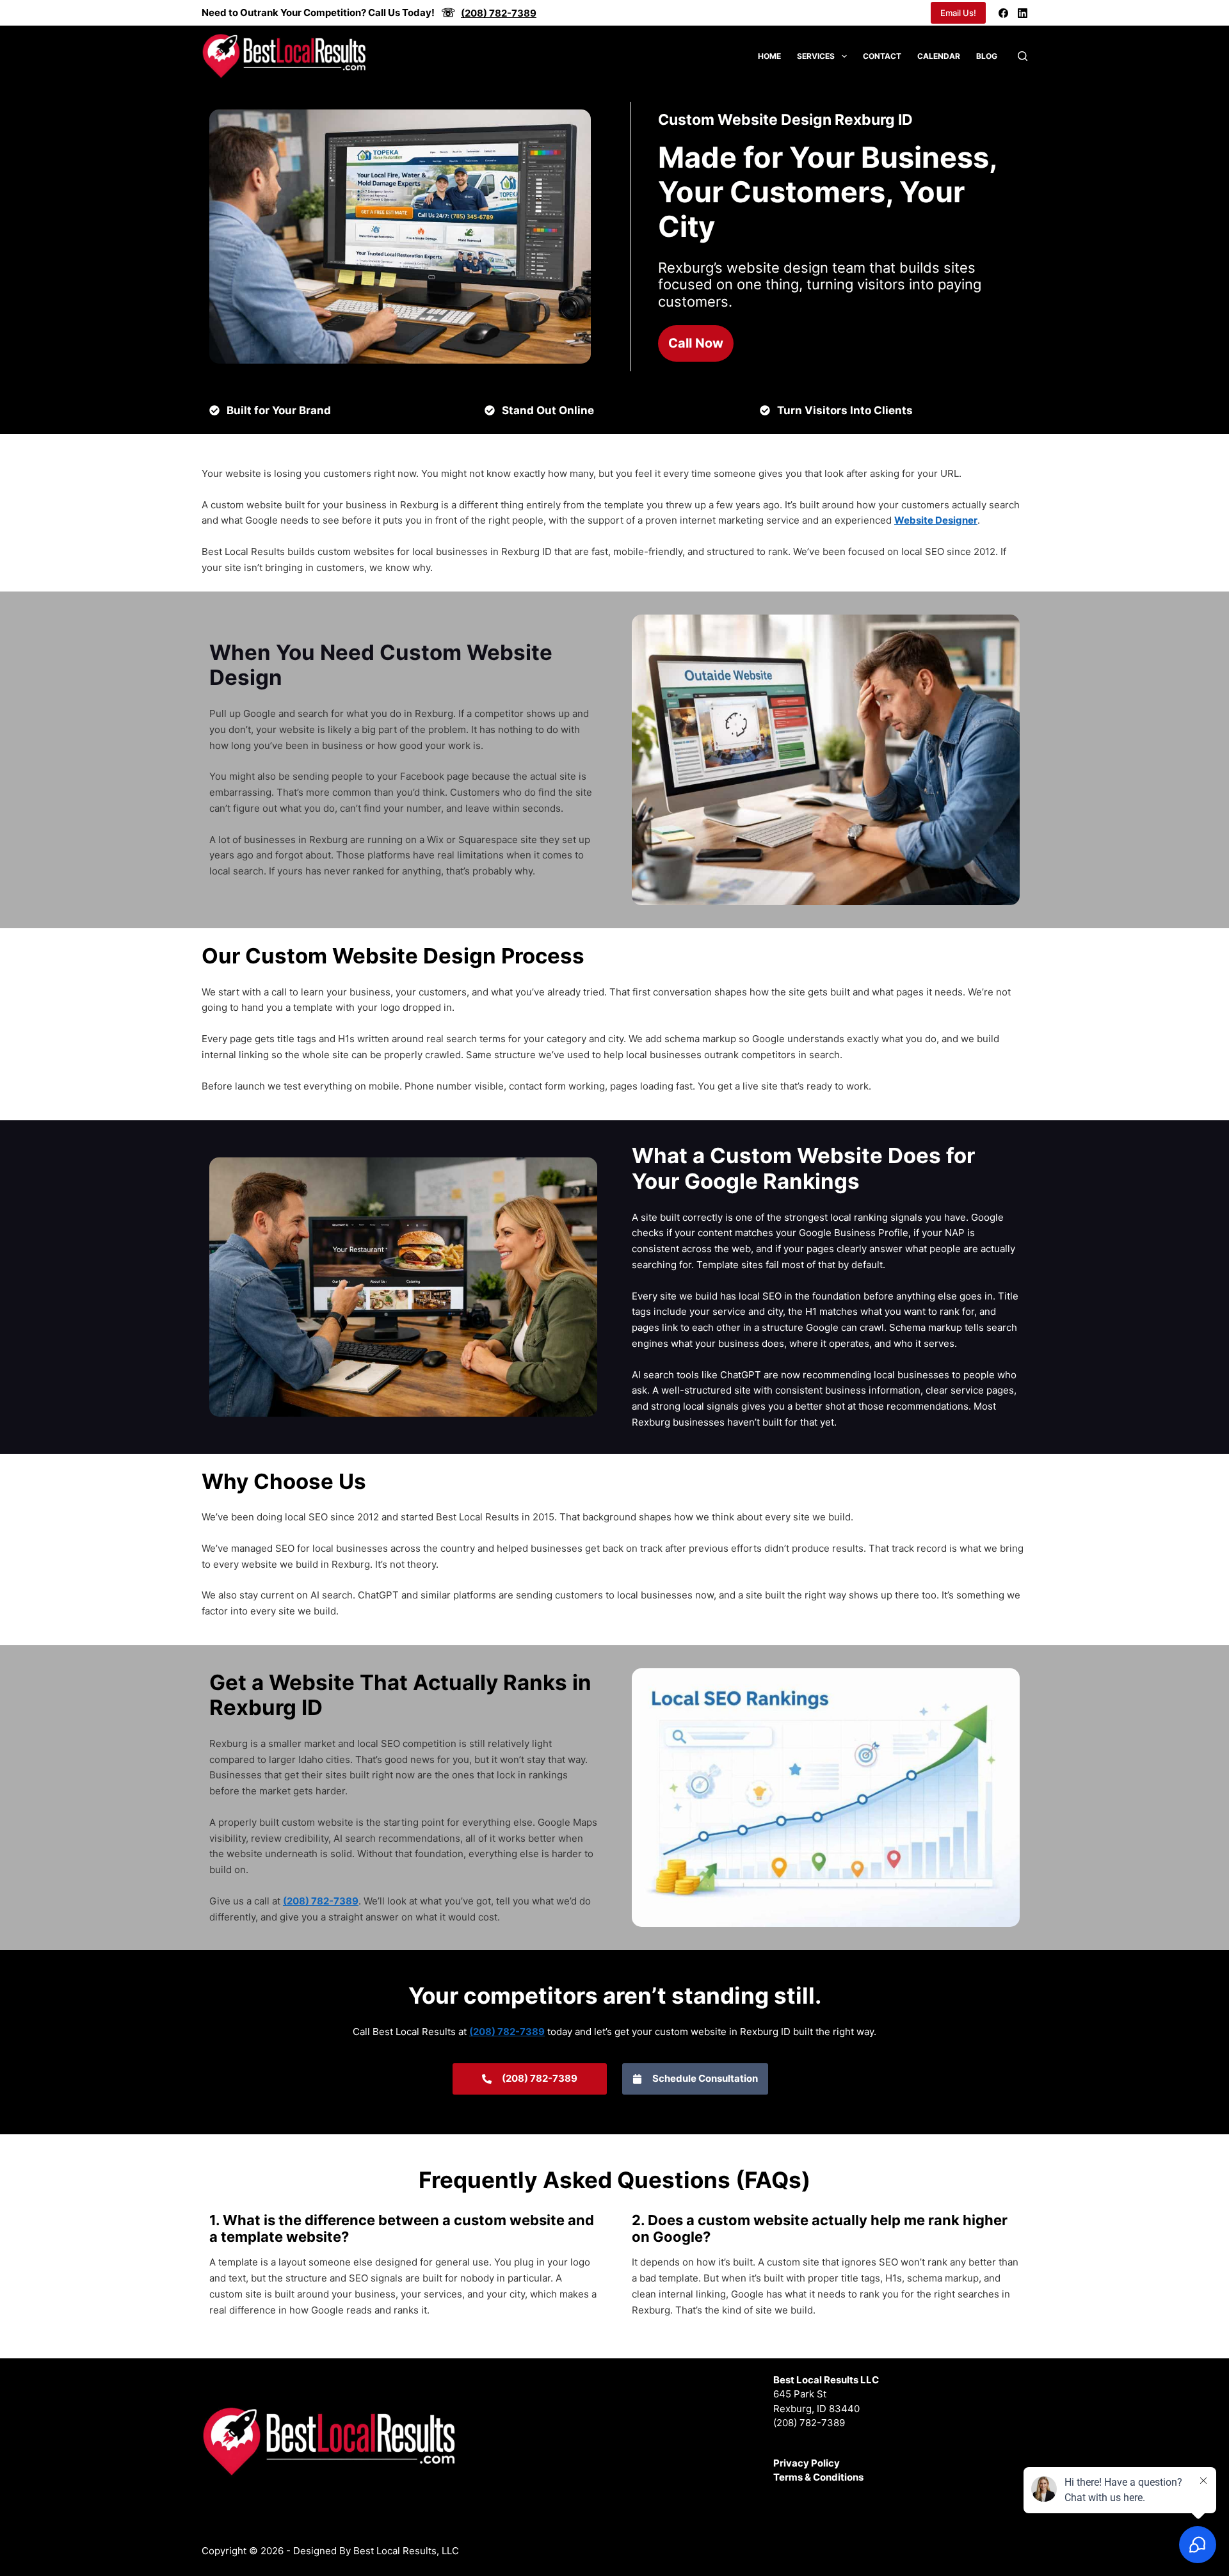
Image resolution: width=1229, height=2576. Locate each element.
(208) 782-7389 (809, 2423)
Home (769, 56)
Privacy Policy (807, 2463)
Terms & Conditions (818, 2477)
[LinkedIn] (1023, 13)
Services (816, 56)
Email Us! (958, 13)
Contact (882, 56)
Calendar (939, 56)
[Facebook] (1003, 13)
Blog (987, 56)
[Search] (1023, 56)
